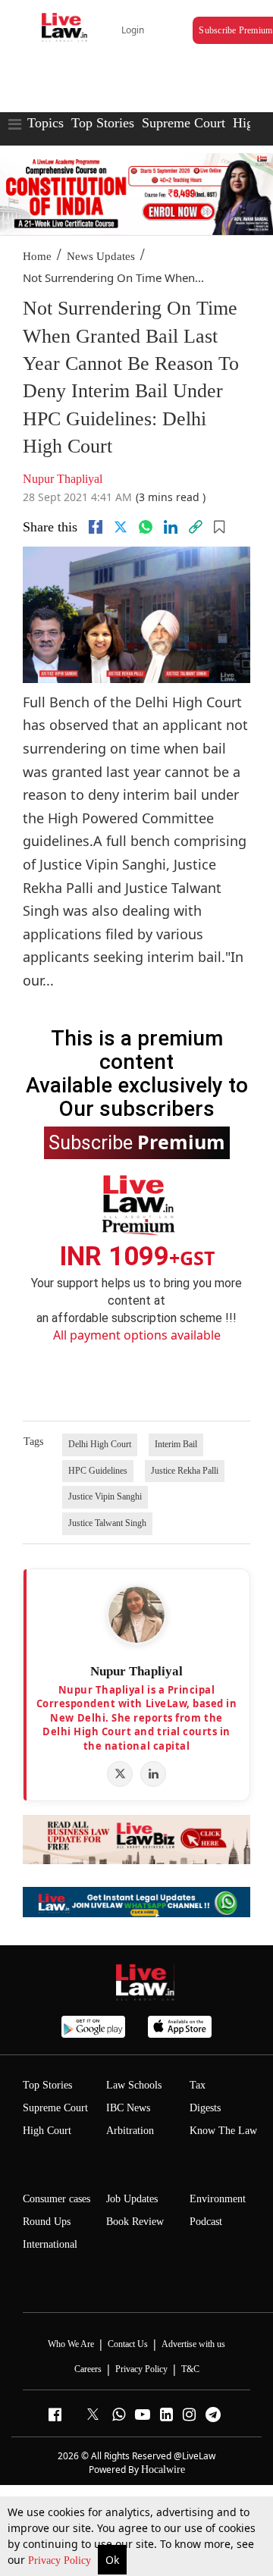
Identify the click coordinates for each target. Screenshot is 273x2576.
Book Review (135, 2222)
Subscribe (137, 1142)
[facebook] (96, 527)
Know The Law (223, 2131)
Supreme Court (184, 123)
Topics (45, 123)
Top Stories (103, 123)
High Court (47, 2131)
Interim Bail (176, 1444)
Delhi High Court (100, 1444)
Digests (205, 2108)
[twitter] (121, 527)
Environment (218, 2199)
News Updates (101, 256)
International (50, 2244)
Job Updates (132, 2199)
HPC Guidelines (98, 1471)
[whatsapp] (146, 527)
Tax (198, 2085)
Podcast (206, 2222)
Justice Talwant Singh (107, 1523)
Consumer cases (56, 2199)
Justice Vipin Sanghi (105, 1496)
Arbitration (130, 2131)
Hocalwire (163, 2469)
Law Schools (134, 2085)
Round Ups (47, 2222)
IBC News (128, 2108)
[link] (196, 527)
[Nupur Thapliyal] (136, 1615)
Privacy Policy (61, 2560)
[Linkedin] (171, 527)
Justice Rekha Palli (185, 1471)
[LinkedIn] (153, 1774)
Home (37, 256)
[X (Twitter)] (120, 1774)
